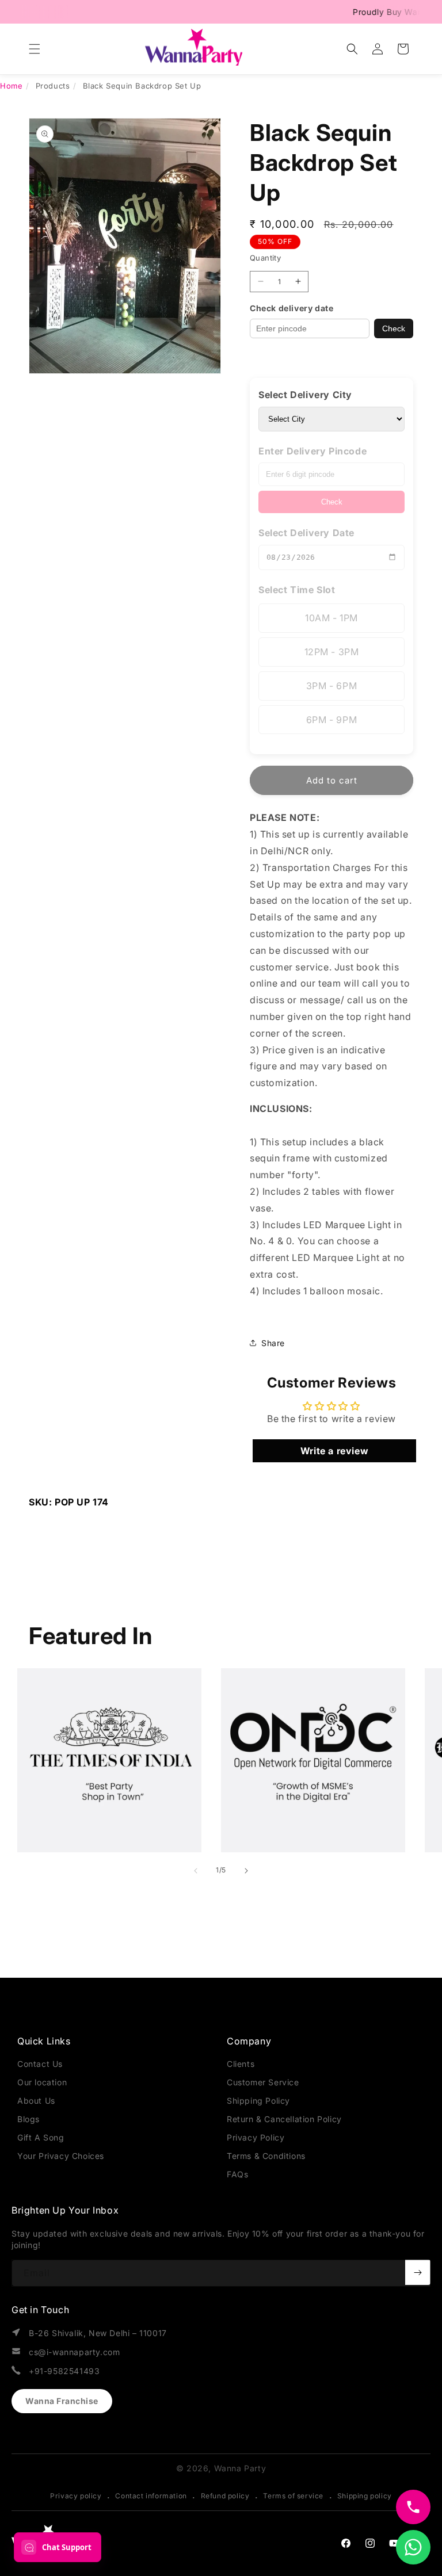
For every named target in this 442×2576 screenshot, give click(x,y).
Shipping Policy (258, 2101)
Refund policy (225, 2496)
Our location (42, 2082)
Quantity (265, 258)
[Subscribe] (418, 2272)
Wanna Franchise (62, 2401)
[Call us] (413, 2507)
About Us (36, 2101)
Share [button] (273, 1343)
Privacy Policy (256, 2137)
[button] (35, 49)
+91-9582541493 (64, 2371)
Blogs (28, 2119)
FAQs (237, 2174)
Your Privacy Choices (61, 2156)
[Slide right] (246, 1871)
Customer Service (263, 2082)
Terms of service (293, 2496)
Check (394, 328)
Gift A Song (41, 2137)
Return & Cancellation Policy (284, 2119)
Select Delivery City (305, 395)
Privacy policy (76, 2496)
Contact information (151, 2496)
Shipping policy (365, 2496)
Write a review (334, 1451)
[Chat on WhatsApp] (413, 2547)
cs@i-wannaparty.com (74, 2352)
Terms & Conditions (266, 2156)
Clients (241, 2064)
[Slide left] (196, 1871)
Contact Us (40, 2064)
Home (11, 86)
